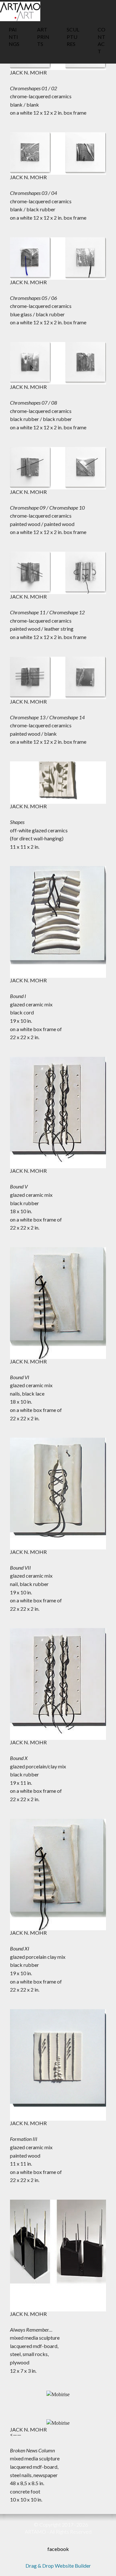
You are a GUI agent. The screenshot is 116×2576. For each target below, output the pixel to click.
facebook (58, 2549)
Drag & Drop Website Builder (58, 2566)
